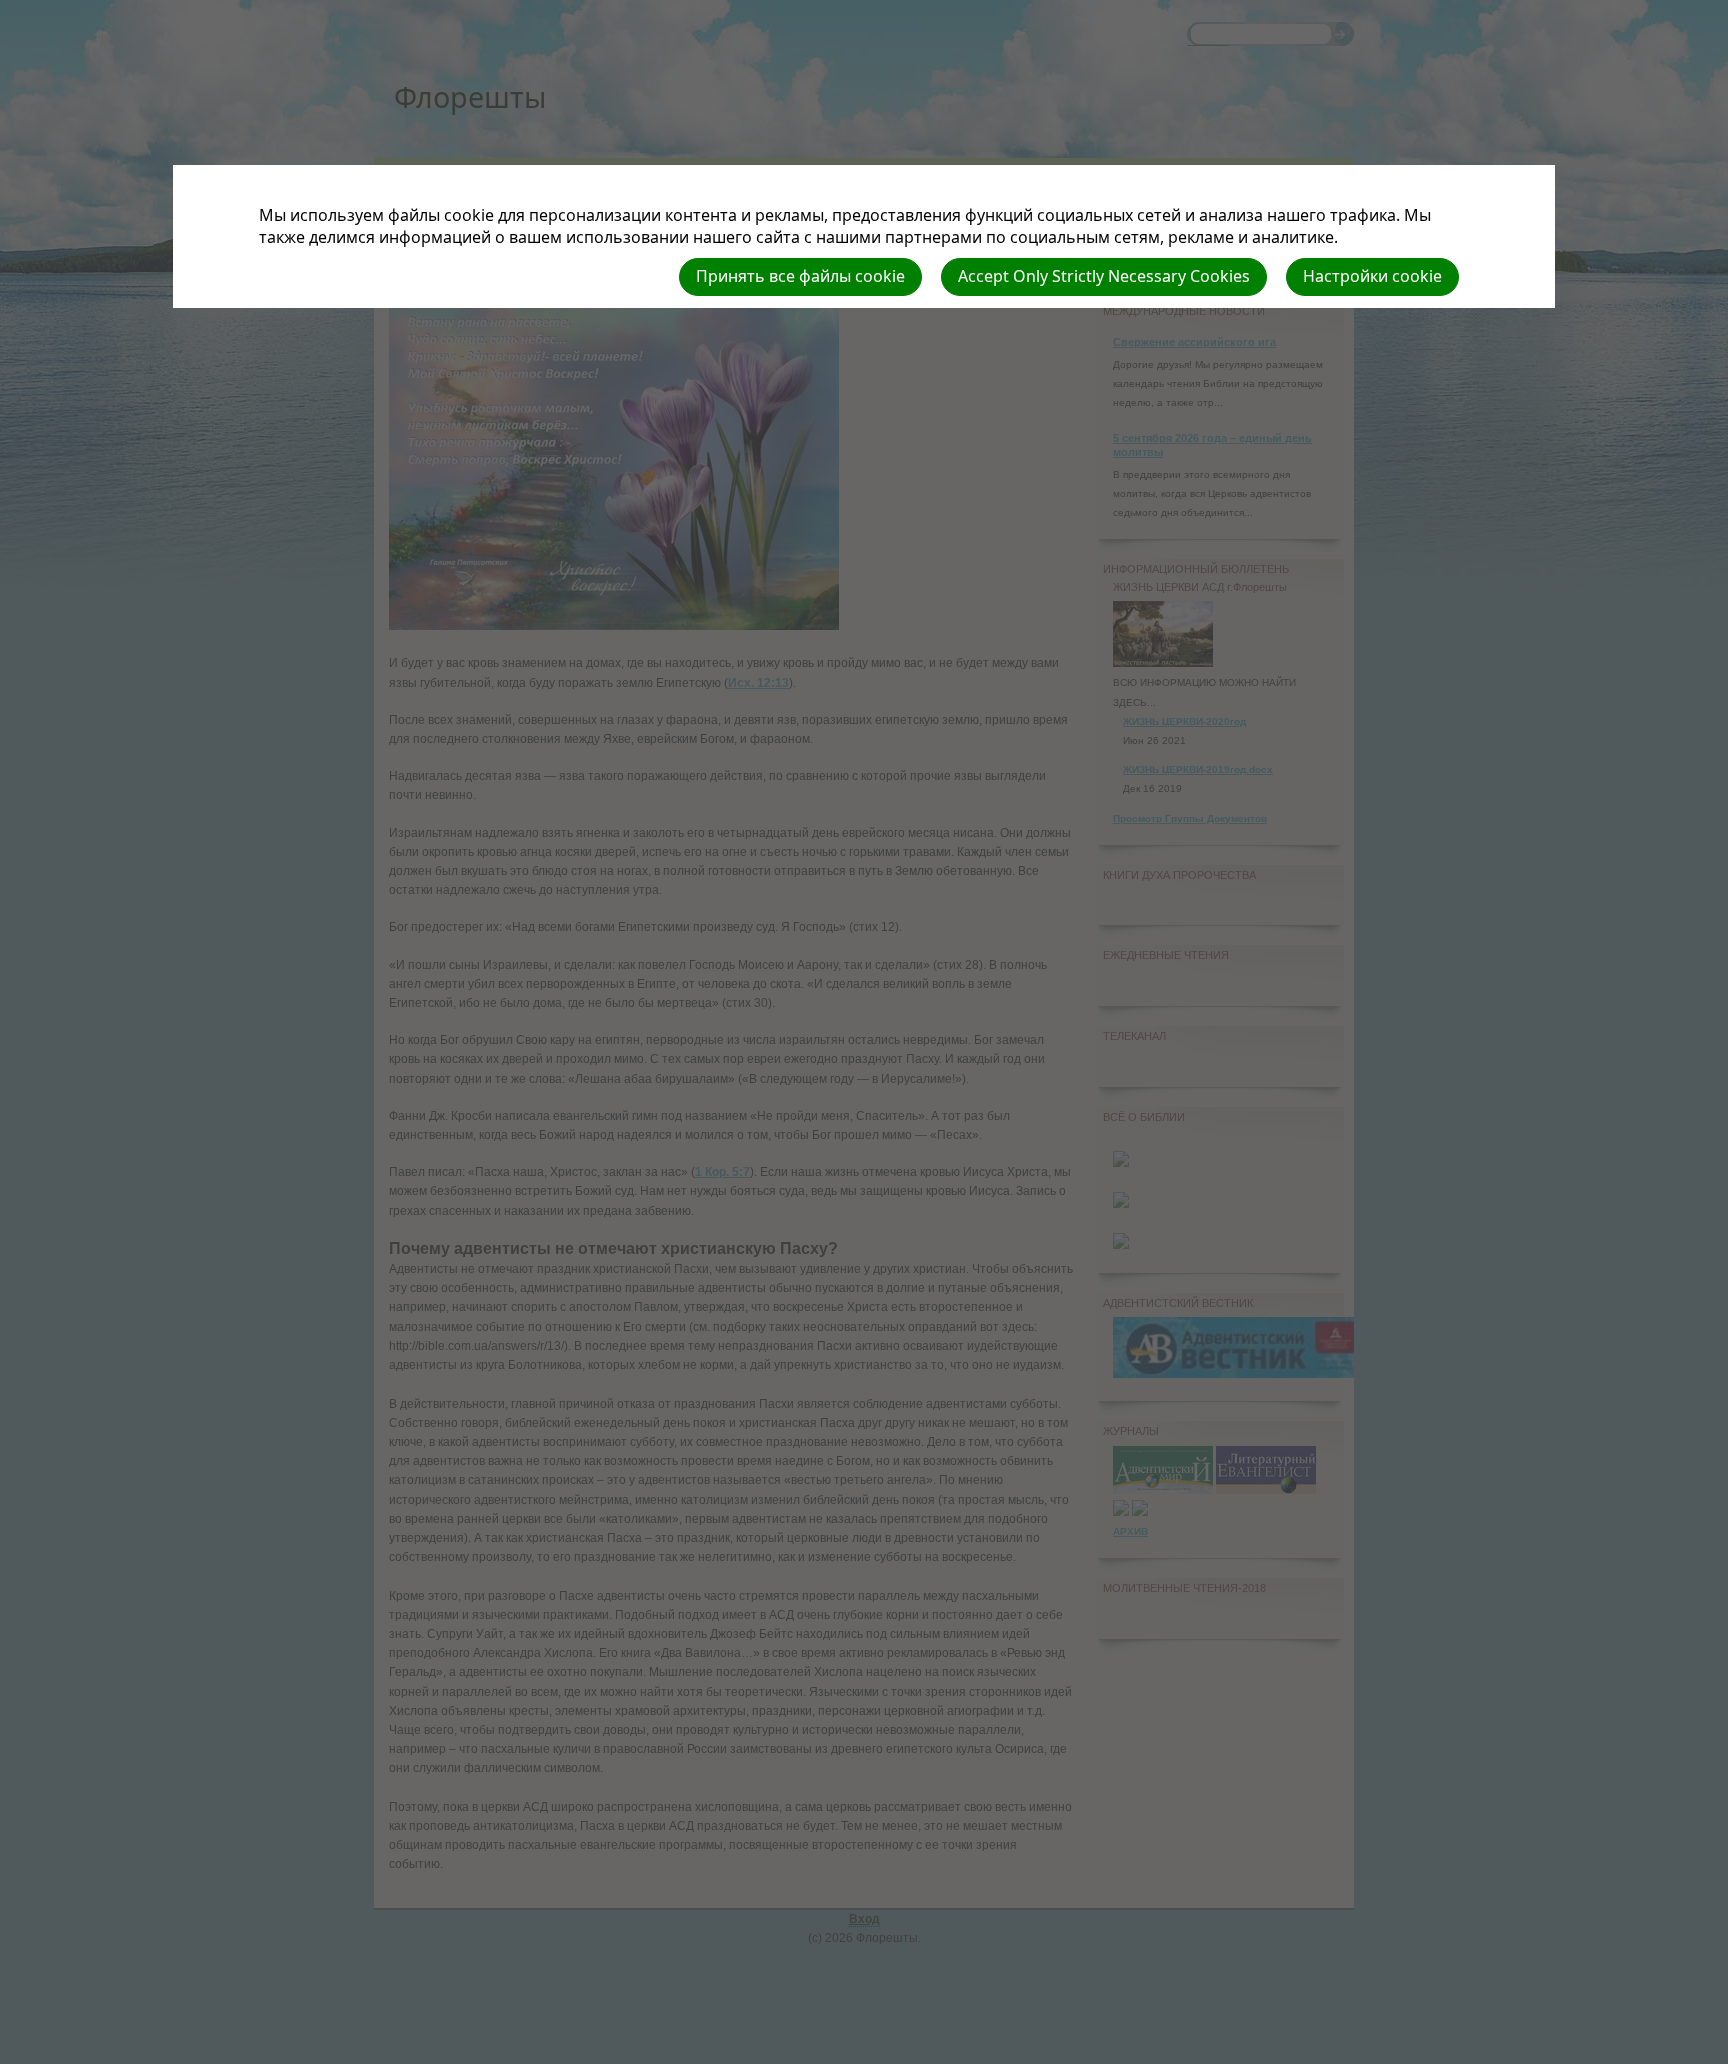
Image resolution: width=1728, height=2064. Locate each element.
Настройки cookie (1372, 276)
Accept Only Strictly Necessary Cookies (1104, 276)
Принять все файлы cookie (800, 276)
